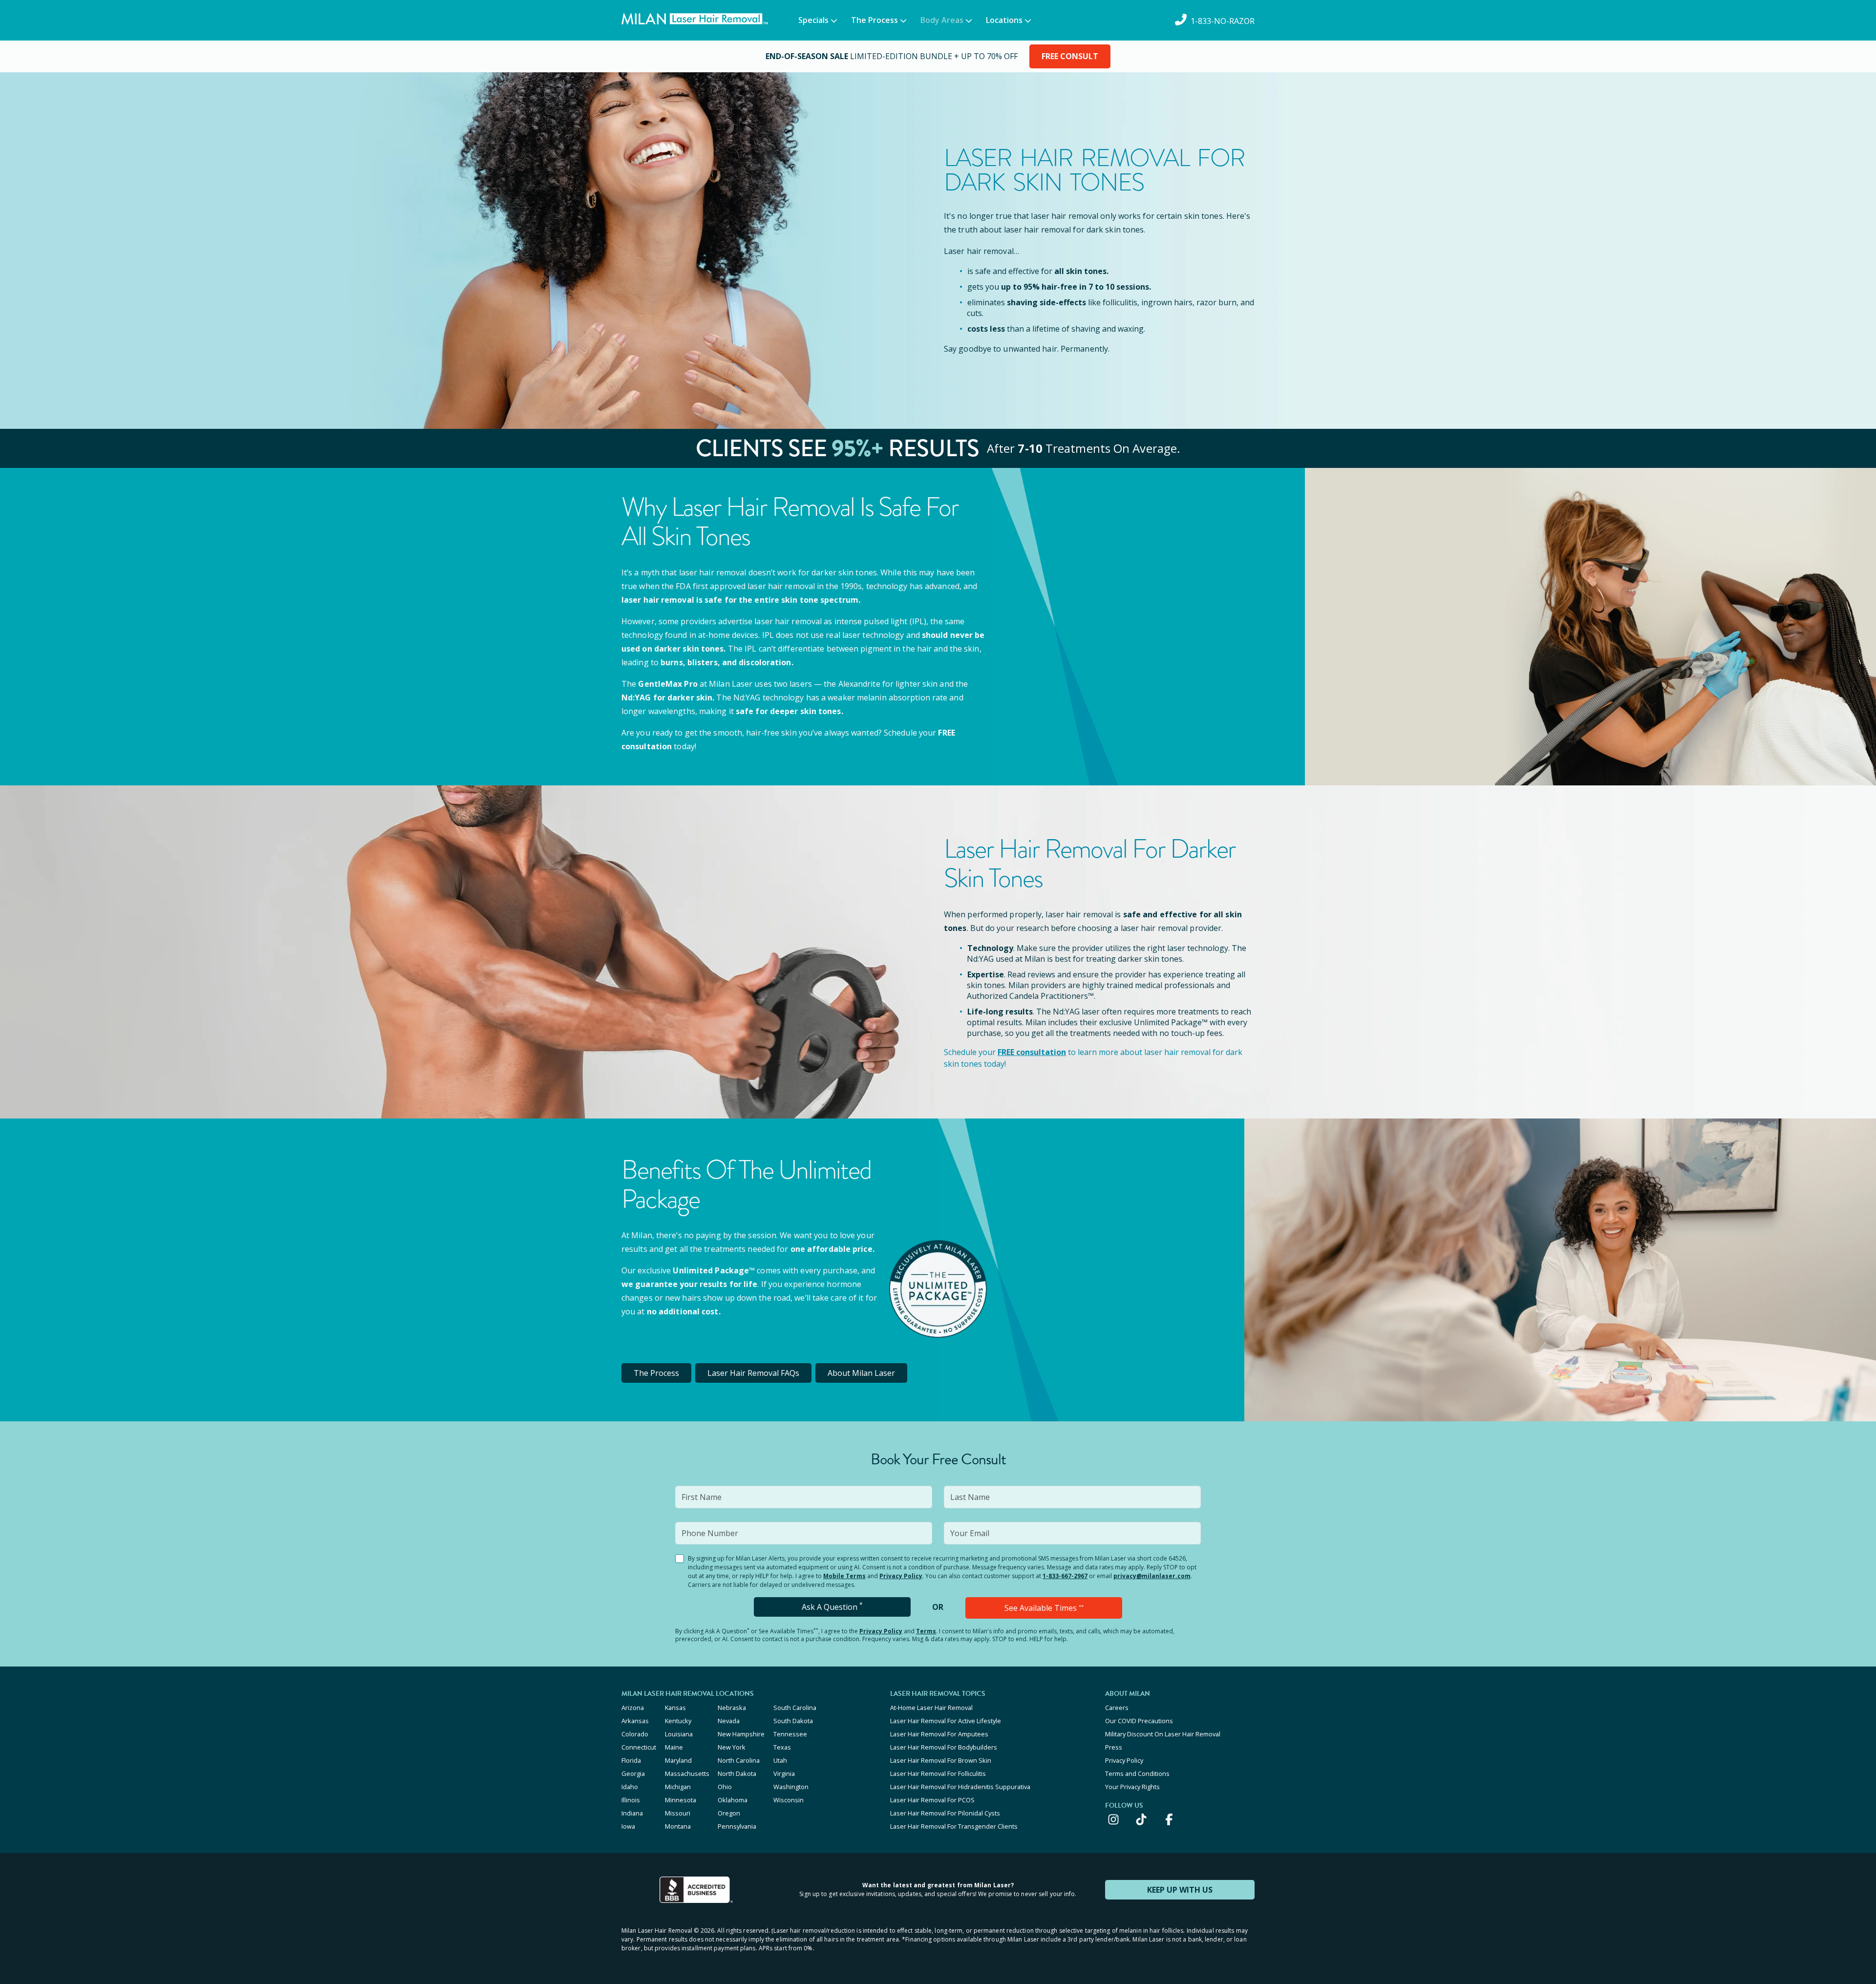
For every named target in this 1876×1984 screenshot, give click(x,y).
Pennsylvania (737, 1826)
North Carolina (739, 1760)
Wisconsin (789, 1800)
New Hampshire (741, 1734)
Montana (678, 1826)
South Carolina (795, 1708)
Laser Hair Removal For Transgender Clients (954, 1826)
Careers (1117, 1708)
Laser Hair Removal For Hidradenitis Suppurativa (960, 1787)
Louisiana (679, 1734)
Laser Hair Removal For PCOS (932, 1800)
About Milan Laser (861, 1373)
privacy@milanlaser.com (1152, 1576)
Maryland (678, 1760)
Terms (926, 1631)
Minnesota (681, 1800)
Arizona (633, 1708)
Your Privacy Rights (1132, 1787)
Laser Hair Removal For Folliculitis (938, 1773)
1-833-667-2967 (1065, 1576)
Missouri (678, 1813)
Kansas (675, 1708)
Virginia (784, 1773)
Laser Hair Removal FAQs (753, 1373)
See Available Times (1044, 1608)
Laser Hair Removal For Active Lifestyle (946, 1721)
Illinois (631, 1800)
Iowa (628, 1826)
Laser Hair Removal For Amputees (939, 1734)
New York (732, 1747)
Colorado (635, 1734)
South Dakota (793, 1721)
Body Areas (942, 20)
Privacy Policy (901, 1576)
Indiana (632, 1813)
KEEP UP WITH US (1180, 1890)
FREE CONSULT (1070, 56)
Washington (791, 1787)
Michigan (678, 1787)
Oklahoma (733, 1800)
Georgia (633, 1773)
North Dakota (737, 1773)
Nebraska (732, 1708)
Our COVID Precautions (1139, 1721)
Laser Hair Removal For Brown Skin (941, 1760)
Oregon (729, 1813)
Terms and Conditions (1137, 1773)
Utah (780, 1760)
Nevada (729, 1721)
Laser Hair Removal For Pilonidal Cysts (945, 1813)
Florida (631, 1760)
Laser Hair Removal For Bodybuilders (944, 1747)
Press (1114, 1747)
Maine (674, 1747)
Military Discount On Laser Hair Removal (1163, 1734)
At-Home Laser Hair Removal (931, 1708)
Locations (1004, 20)
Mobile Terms (844, 1576)
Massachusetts (687, 1773)
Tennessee (790, 1734)
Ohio (725, 1787)
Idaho (630, 1787)
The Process (874, 20)
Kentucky (678, 1721)
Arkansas (635, 1721)
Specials (813, 20)
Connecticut (639, 1747)
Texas (782, 1747)
